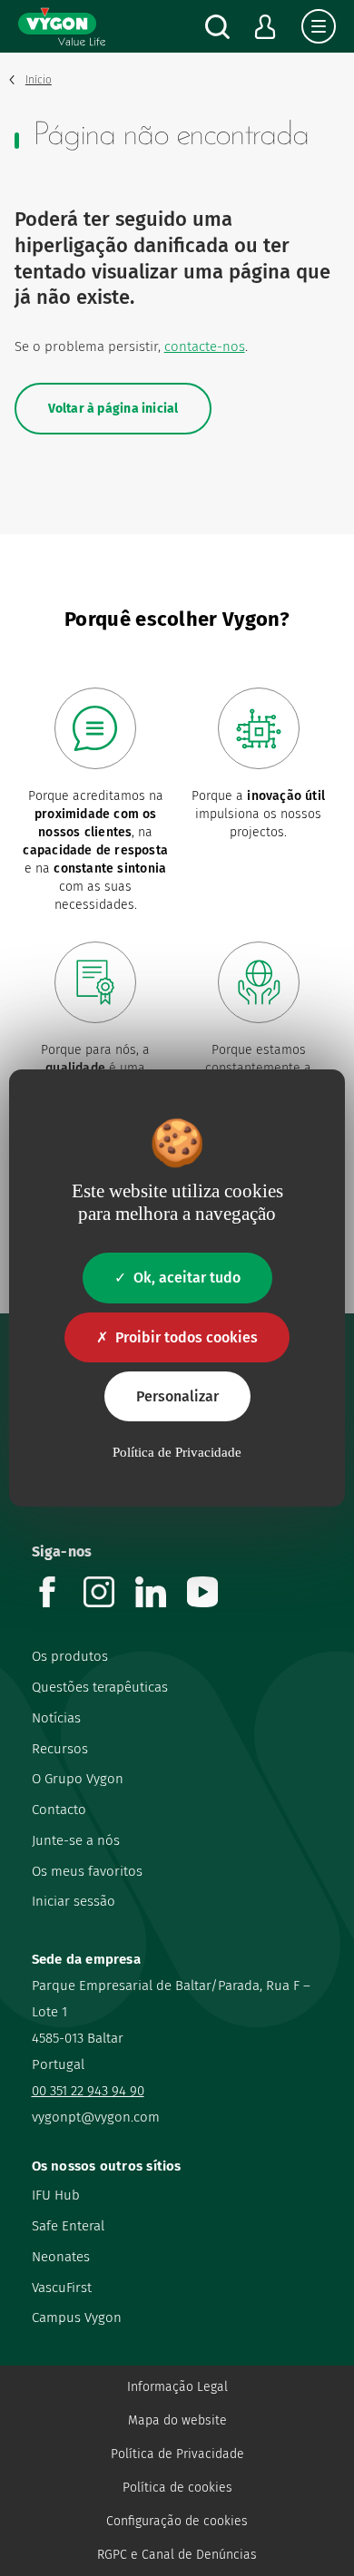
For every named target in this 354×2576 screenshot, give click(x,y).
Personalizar (177, 1396)
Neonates (61, 2257)
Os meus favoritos (87, 1871)
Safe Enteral (68, 2226)
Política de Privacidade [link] (177, 1452)
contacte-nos (205, 346)
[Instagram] (109, 1602)
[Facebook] (58, 1602)
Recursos (60, 1749)
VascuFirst (62, 2288)
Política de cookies (177, 2488)
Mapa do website (177, 2420)
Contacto (59, 1810)
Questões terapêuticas (100, 1687)
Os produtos (70, 1656)
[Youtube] (213, 1602)
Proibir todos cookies (187, 1337)
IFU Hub (56, 2195)
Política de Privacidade (177, 2454)
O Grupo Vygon (78, 1779)
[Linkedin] (161, 1602)
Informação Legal (177, 2387)
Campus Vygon (77, 2317)
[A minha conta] (265, 27)
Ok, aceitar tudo (187, 1278)
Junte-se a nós (76, 1840)
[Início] (62, 26)
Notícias (56, 1718)
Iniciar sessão (74, 1901)
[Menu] (319, 26)
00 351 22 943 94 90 (88, 2091)
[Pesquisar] (217, 27)
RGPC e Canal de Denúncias (177, 2555)
